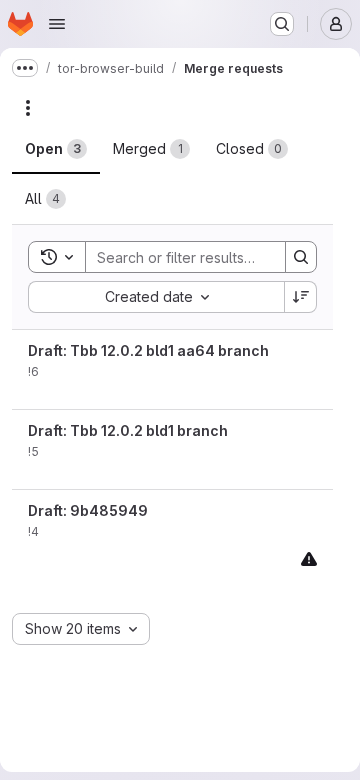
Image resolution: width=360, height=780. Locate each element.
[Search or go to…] (282, 24)
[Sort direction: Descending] (301, 297)
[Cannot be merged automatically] (309, 558)
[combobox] (156, 297)
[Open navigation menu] (57, 24)
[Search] (301, 257)
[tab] (56, 149)
